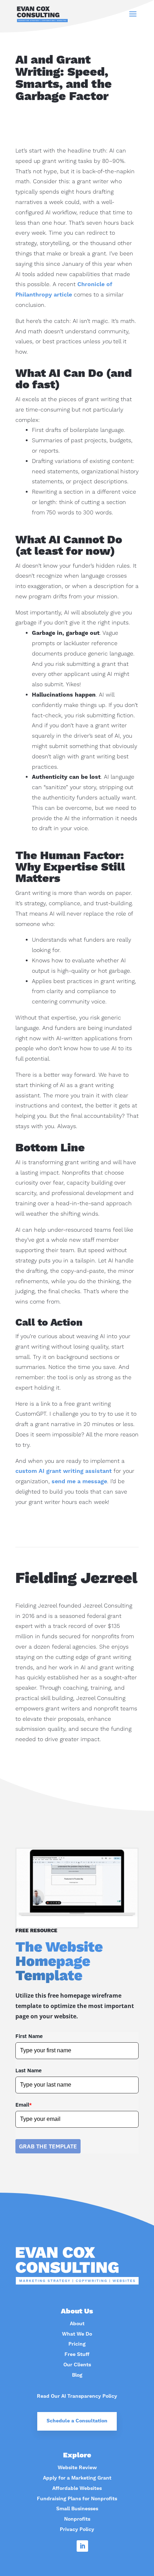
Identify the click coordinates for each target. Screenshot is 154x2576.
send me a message (79, 1481)
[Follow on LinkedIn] (82, 2546)
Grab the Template (48, 2146)
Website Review (77, 2468)
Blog (77, 2375)
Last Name (28, 2070)
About (77, 2324)
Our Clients (77, 2365)
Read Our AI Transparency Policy (77, 2396)
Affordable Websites (77, 2488)
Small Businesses (77, 2509)
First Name (29, 2036)
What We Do (77, 2334)
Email (24, 2105)
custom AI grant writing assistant (64, 1471)
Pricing (77, 2344)
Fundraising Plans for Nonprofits (77, 2499)
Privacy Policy (77, 2530)
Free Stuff (77, 2355)
